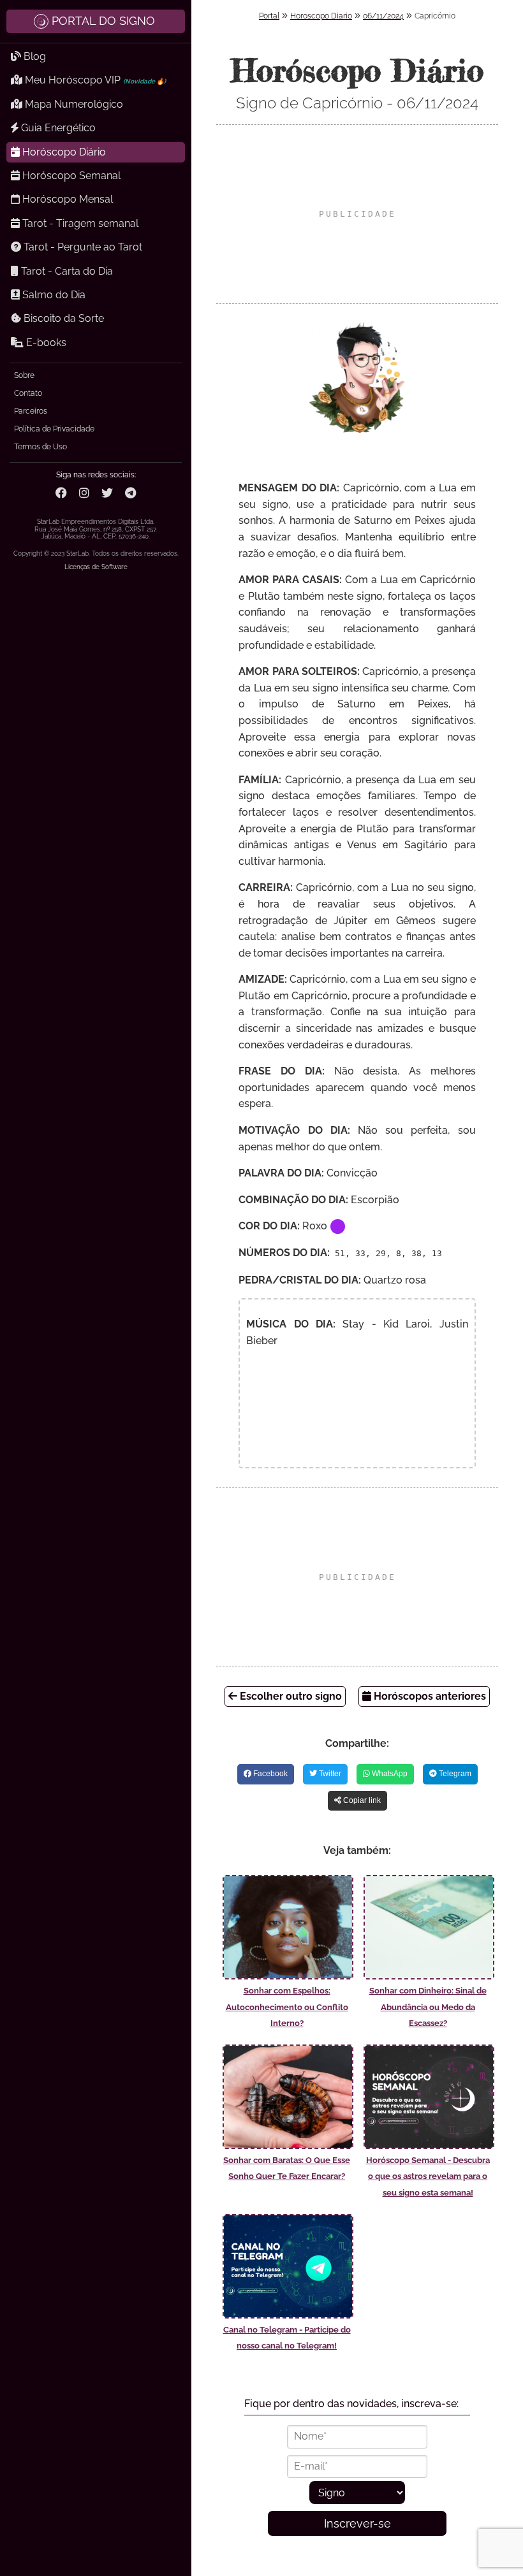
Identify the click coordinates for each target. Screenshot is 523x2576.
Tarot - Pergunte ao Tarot (82, 247)
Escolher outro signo (290, 1696)
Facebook (269, 1774)
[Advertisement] (357, 214)
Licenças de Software (96, 567)
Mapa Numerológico (73, 104)
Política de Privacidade (54, 429)
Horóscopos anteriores (429, 1696)
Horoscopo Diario (321, 16)
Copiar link (361, 1800)
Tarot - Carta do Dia (66, 271)
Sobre (24, 375)
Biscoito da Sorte (63, 318)
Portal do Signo (103, 21)
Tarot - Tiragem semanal (79, 223)
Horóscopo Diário (63, 152)
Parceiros (31, 411)
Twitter (329, 1774)
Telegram (454, 1774)
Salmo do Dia (53, 295)
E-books (45, 343)
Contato (28, 393)
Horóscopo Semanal (70, 176)
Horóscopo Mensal (66, 199)
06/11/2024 (383, 16)
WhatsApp (389, 1774)
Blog (33, 56)
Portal (269, 16)
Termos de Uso (41, 447)
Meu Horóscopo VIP (94, 80)
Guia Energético (57, 128)
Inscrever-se (357, 2523)
